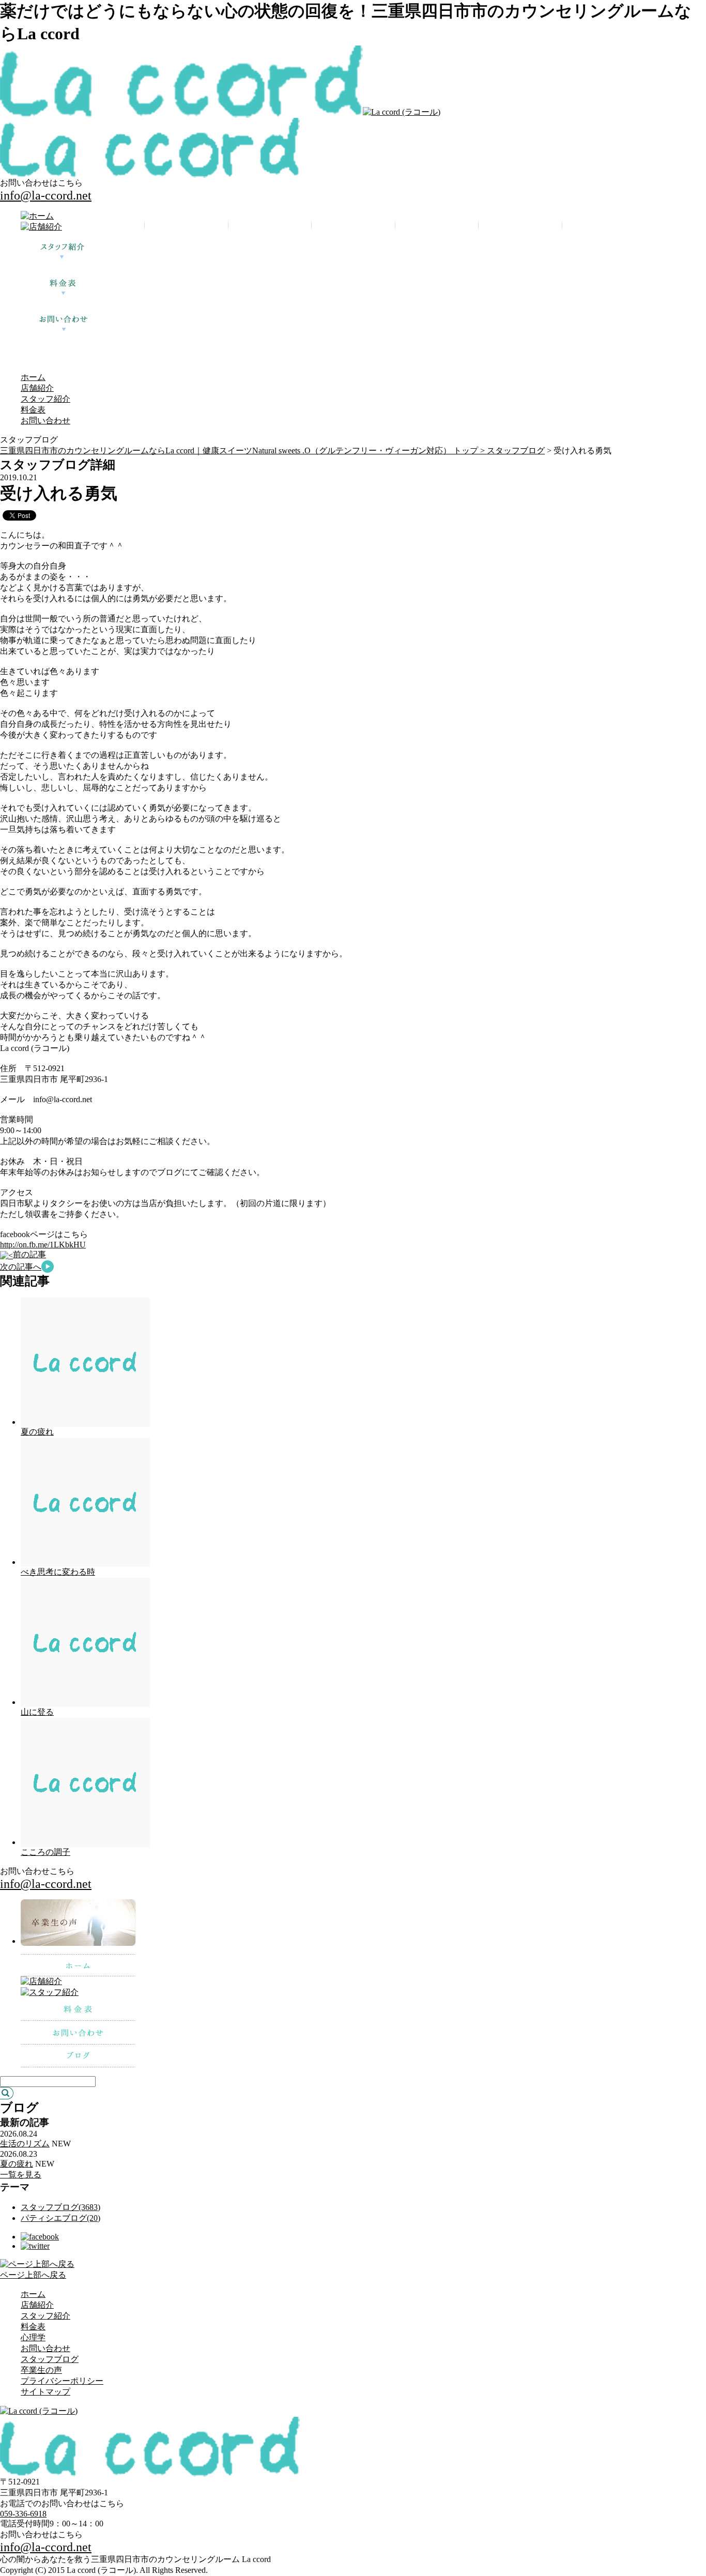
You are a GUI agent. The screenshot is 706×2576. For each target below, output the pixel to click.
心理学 (33, 2337)
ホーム (33, 377)
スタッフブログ (516, 451)
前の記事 (29, 1254)
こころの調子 (45, 1852)
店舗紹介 (37, 388)
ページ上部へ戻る (33, 2275)
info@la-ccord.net (46, 195)
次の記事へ (21, 1267)
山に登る (37, 1712)
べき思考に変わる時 (58, 1572)
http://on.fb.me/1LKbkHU (43, 1245)
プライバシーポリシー (62, 2381)
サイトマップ (45, 2392)
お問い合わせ (45, 421)
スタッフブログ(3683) (60, 2207)
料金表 (33, 410)
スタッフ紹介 (45, 399)
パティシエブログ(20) (60, 2218)
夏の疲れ (37, 1432)
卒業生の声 (41, 2370)
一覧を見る (21, 2175)
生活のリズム (25, 2144)
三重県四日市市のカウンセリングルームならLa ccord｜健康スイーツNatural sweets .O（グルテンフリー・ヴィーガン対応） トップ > (243, 451)
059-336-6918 (23, 2514)
